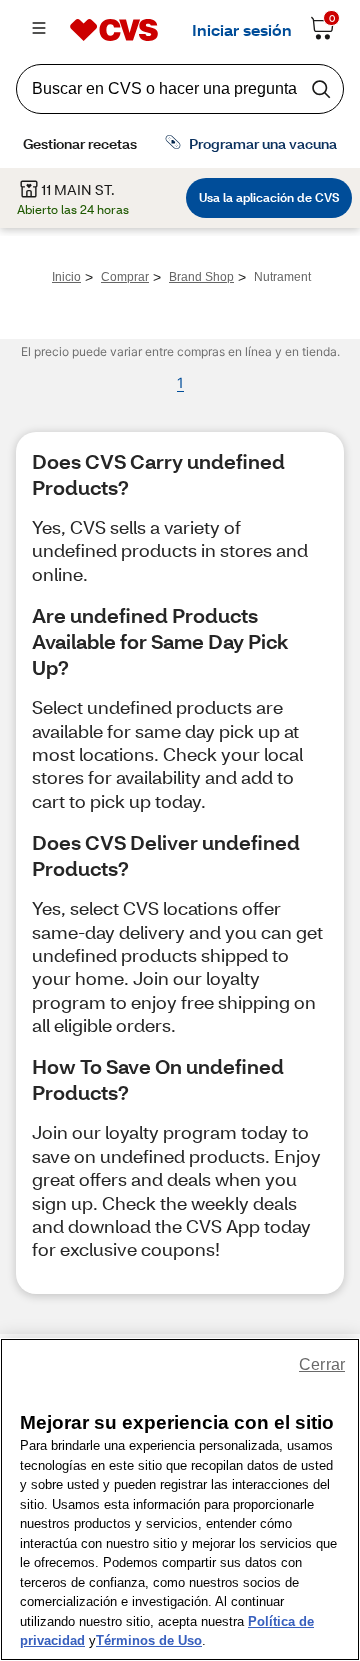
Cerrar (322, 1364)
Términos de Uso (149, 1640)
